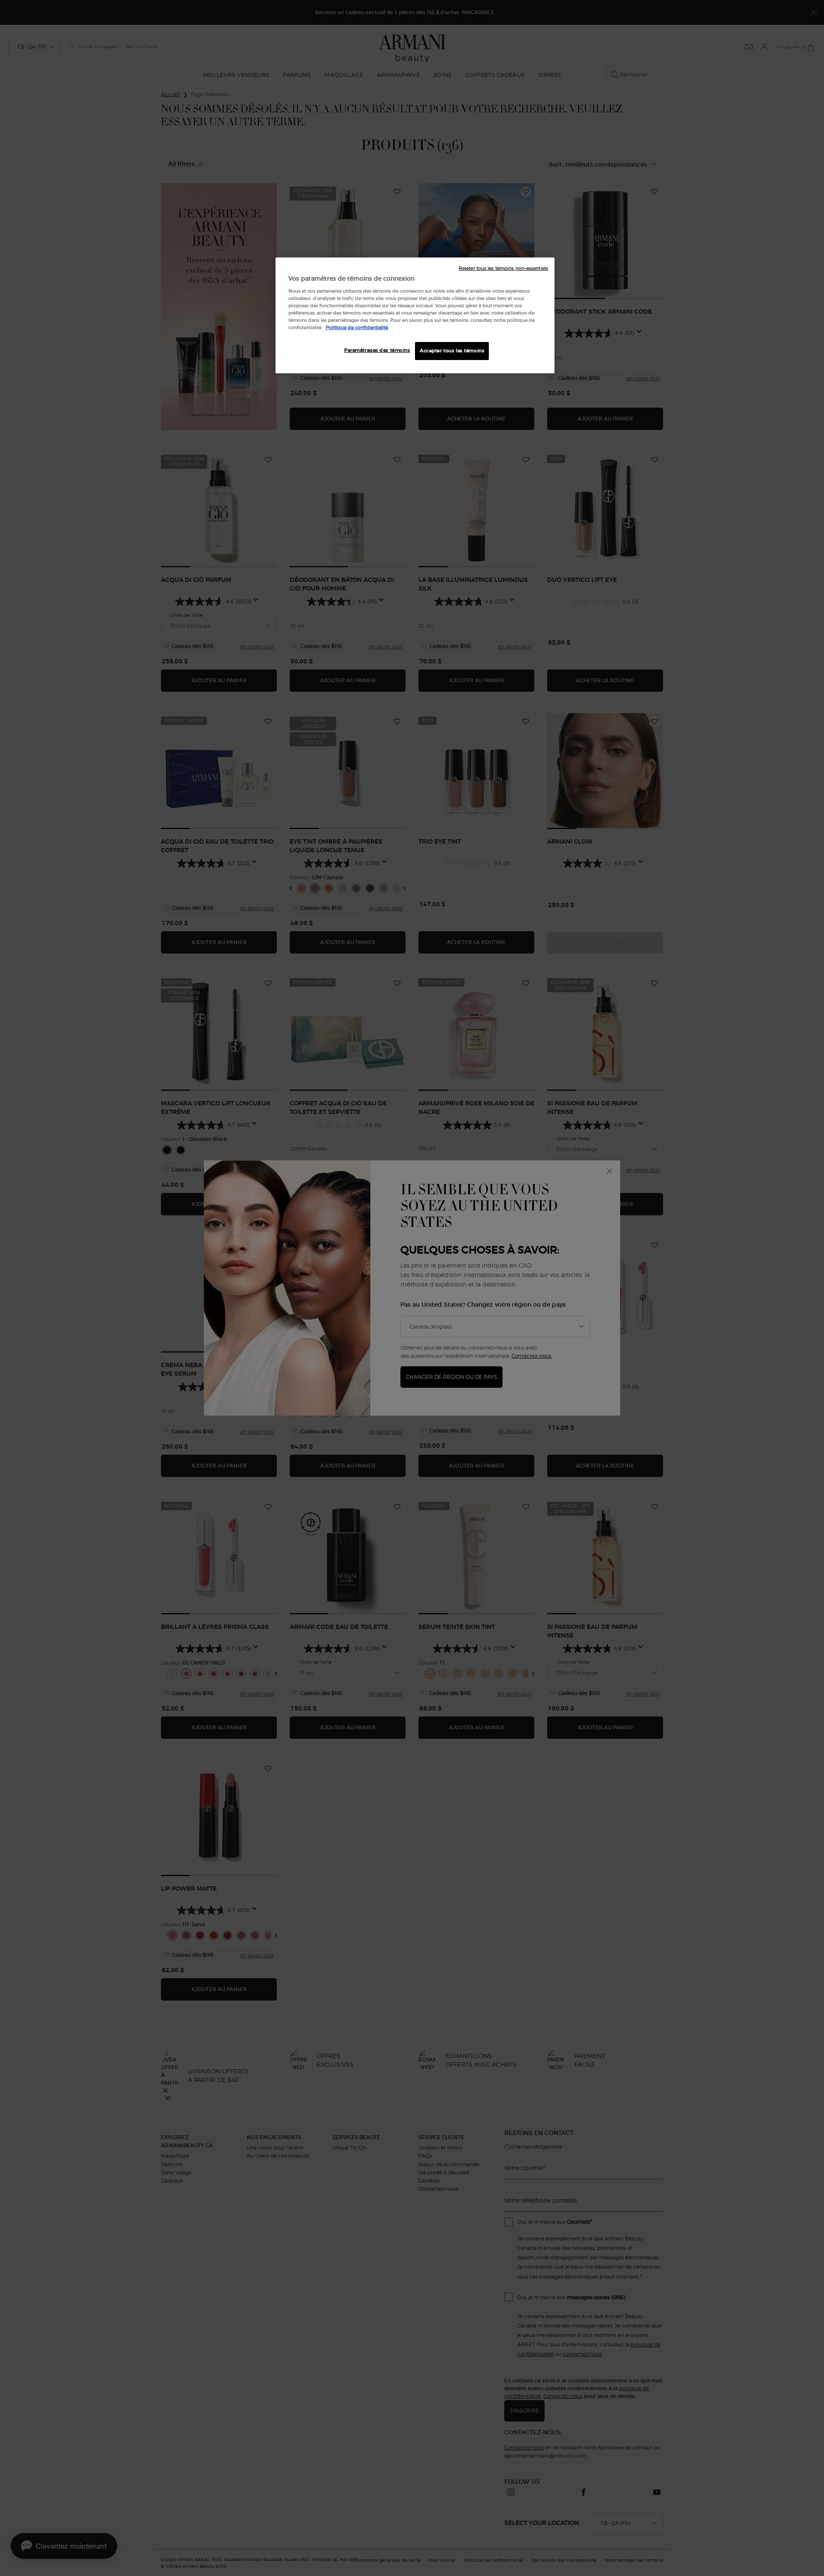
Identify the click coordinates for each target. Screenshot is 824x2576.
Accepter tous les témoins (452, 351)
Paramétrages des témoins (377, 350)
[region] (415, 315)
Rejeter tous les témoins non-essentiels (503, 268)
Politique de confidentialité (357, 327)
